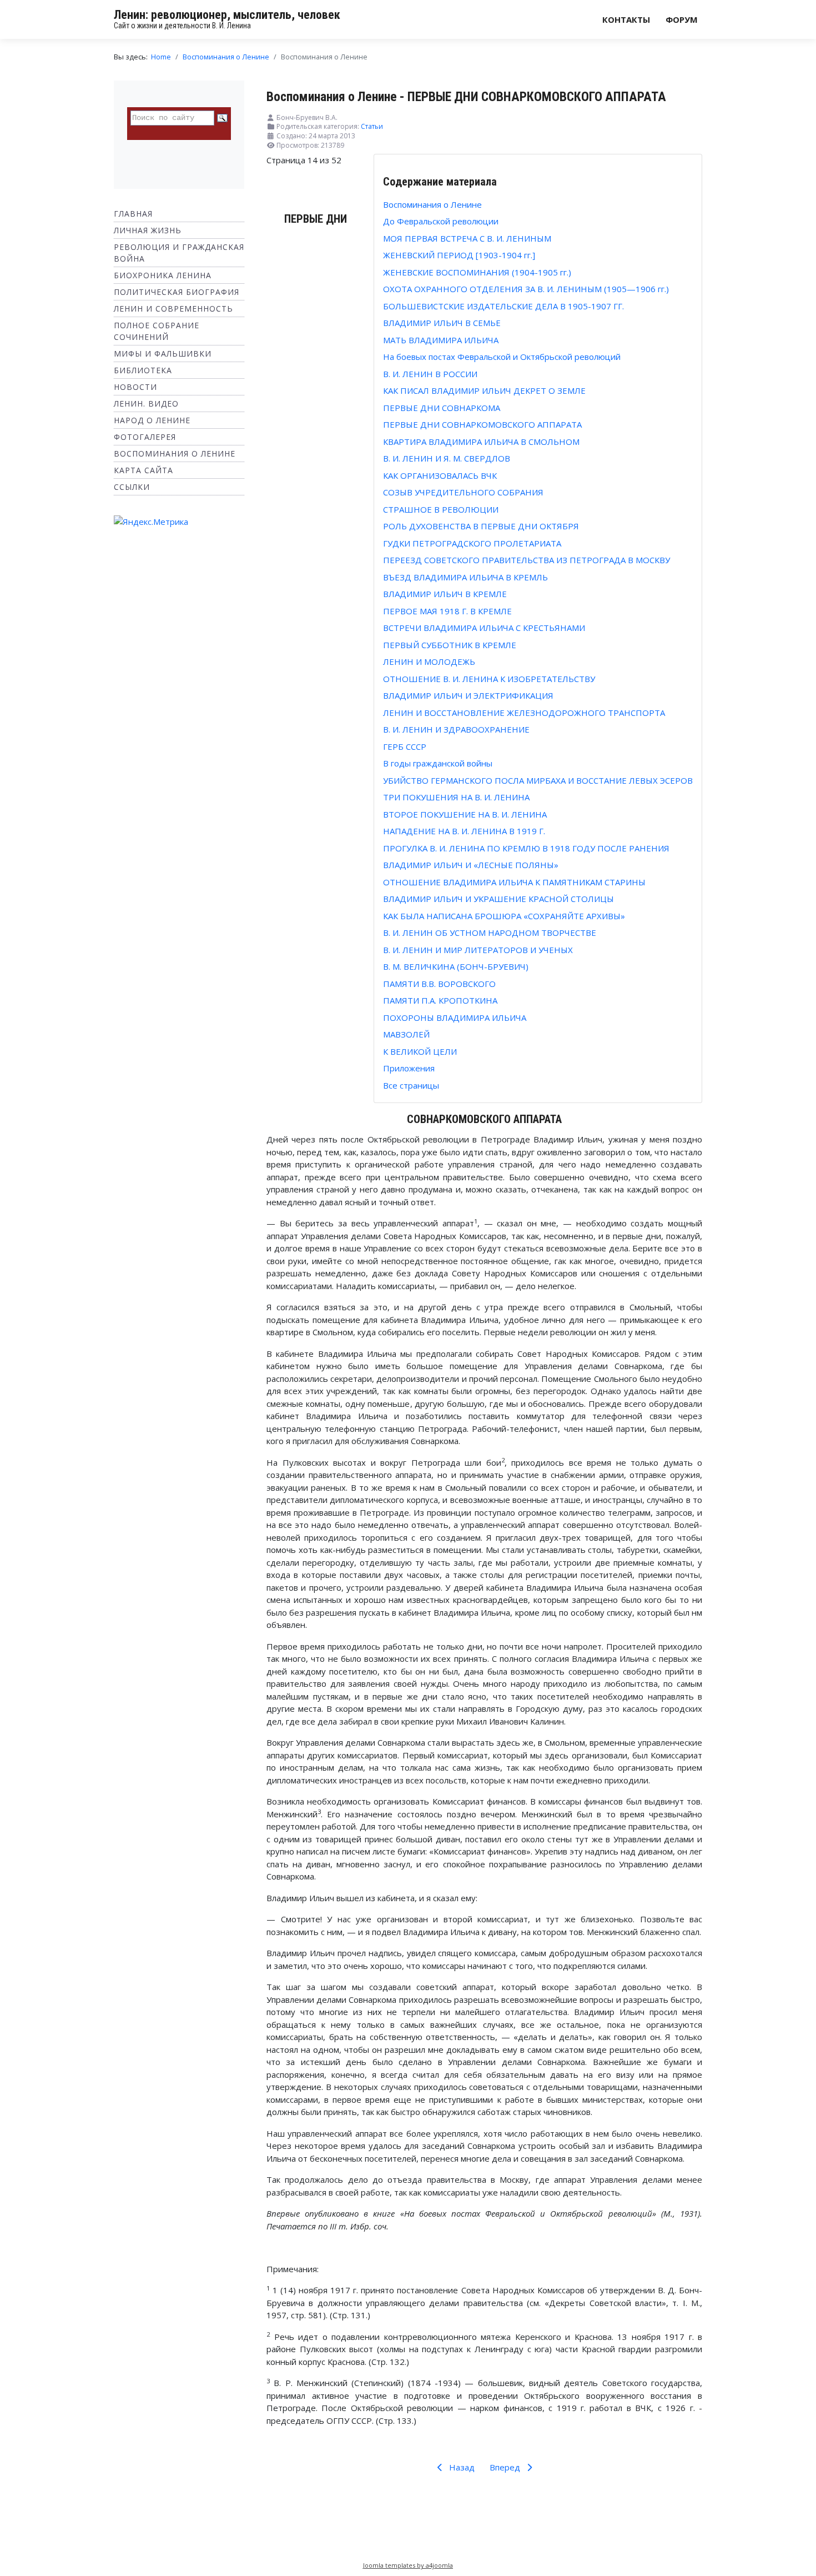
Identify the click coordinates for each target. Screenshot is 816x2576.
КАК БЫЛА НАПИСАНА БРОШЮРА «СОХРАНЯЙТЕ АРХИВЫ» (504, 916)
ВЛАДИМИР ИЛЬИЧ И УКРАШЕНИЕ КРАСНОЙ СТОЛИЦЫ (498, 899)
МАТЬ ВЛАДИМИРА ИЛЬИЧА (441, 340)
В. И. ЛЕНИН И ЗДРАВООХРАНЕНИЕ (456, 729)
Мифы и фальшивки (163, 354)
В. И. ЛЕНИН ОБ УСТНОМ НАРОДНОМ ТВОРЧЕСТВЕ (490, 933)
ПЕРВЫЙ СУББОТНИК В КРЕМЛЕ (450, 645)
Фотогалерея (145, 437)
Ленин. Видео (146, 404)
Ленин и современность (173, 309)
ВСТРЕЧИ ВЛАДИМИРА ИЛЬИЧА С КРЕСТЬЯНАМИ (484, 628)
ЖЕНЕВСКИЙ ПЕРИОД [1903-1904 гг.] (459, 255)
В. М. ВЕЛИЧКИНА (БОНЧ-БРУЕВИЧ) (456, 966)
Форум (682, 19)
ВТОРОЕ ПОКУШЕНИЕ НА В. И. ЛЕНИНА (465, 814)
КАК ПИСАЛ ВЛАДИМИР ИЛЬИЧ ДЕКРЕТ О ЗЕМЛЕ (484, 390)
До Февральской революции (441, 221)
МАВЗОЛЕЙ (406, 1034)
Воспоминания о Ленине (175, 453)
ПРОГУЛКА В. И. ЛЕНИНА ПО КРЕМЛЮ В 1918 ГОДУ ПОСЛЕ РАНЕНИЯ (526, 848)
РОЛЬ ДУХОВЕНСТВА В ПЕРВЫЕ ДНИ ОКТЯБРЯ (481, 526)
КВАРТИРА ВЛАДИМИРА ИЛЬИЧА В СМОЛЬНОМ (481, 442)
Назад (461, 2467)
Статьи (372, 126)
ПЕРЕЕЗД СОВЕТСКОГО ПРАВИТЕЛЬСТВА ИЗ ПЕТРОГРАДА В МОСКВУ (527, 560)
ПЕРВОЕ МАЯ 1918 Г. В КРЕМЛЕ (447, 611)
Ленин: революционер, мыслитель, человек (227, 15)
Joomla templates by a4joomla (408, 2565)
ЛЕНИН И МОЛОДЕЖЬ (429, 661)
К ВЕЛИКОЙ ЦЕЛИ (420, 1051)
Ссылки (132, 487)
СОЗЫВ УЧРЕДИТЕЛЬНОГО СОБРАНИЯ (463, 492)
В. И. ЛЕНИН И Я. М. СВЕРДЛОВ (447, 458)
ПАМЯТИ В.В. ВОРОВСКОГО (439, 984)
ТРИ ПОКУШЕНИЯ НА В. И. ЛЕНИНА (456, 797)
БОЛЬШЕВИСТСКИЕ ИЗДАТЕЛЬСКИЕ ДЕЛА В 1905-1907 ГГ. (503, 306)
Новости (135, 387)
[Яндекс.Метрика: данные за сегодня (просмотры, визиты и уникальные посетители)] (151, 522)
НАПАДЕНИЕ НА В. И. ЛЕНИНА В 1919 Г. (464, 831)
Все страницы (411, 1085)
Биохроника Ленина (163, 275)
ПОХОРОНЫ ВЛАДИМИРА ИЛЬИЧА (455, 1018)
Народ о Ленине (152, 420)
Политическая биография (177, 292)
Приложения (409, 1068)
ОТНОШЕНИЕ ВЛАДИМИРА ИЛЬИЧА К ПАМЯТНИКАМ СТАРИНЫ (514, 882)
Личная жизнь (148, 230)
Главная (133, 214)
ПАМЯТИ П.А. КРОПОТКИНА (440, 1000)
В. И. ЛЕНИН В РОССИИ (430, 374)
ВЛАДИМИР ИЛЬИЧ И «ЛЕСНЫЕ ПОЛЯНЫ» (471, 865)
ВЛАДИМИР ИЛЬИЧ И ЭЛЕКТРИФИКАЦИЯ (468, 695)
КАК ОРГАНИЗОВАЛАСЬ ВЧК (440, 475)
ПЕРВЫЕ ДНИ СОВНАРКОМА (442, 408)
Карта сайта (143, 470)
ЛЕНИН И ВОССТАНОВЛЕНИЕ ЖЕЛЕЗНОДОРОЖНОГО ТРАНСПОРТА (524, 713)
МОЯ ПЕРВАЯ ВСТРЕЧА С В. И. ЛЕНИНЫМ (467, 238)
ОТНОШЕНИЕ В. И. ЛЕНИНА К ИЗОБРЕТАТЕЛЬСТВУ (489, 679)
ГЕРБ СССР (405, 746)
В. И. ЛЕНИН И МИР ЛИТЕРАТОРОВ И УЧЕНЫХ (478, 950)
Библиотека (143, 370)
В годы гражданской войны (438, 763)
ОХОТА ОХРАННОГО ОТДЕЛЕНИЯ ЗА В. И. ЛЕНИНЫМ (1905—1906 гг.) (526, 289)
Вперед (506, 2467)
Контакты (626, 19)
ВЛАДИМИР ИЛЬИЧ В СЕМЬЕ (442, 323)
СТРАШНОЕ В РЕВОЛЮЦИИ (441, 509)
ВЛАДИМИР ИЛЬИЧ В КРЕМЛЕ (445, 594)
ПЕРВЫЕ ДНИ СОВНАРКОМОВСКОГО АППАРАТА (482, 424)
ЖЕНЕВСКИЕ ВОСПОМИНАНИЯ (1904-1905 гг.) (477, 272)
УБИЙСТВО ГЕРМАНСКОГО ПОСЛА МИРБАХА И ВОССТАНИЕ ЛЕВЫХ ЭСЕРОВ (538, 780)
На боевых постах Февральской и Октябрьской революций (502, 357)
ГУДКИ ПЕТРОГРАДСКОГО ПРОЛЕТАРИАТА (472, 543)
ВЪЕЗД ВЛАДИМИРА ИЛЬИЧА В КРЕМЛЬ (465, 577)
